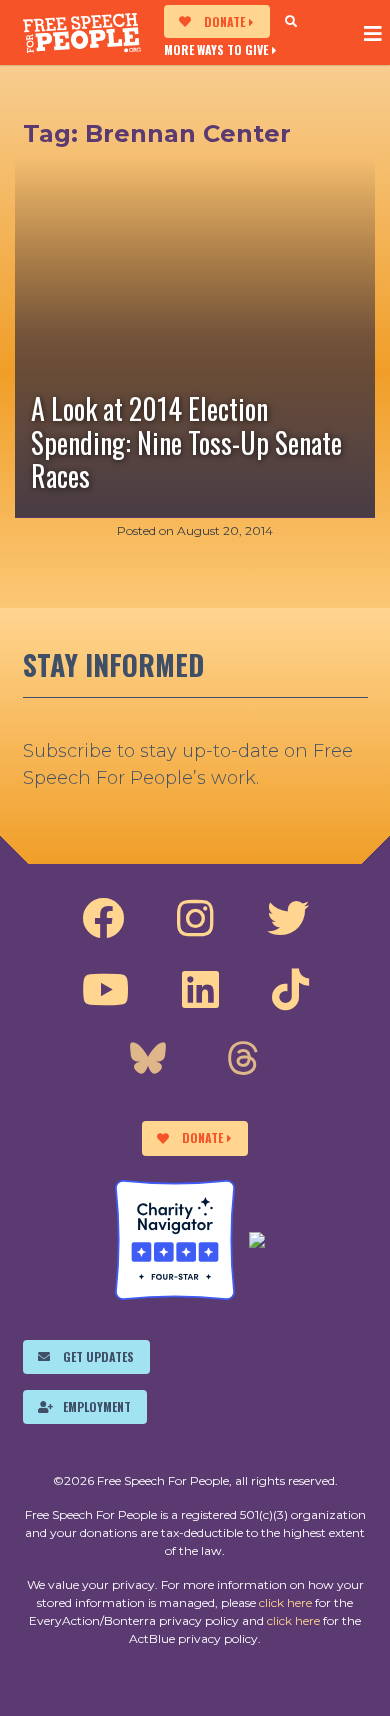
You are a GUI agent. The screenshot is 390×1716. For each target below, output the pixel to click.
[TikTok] (290, 990)
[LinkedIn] (200, 990)
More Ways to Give (216, 49)
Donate (224, 21)
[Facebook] (103, 919)
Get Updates (98, 1356)
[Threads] (243, 1061)
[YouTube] (105, 990)
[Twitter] (288, 919)
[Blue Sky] (148, 1061)
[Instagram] (195, 919)
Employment (97, 1406)
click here (285, 1602)
